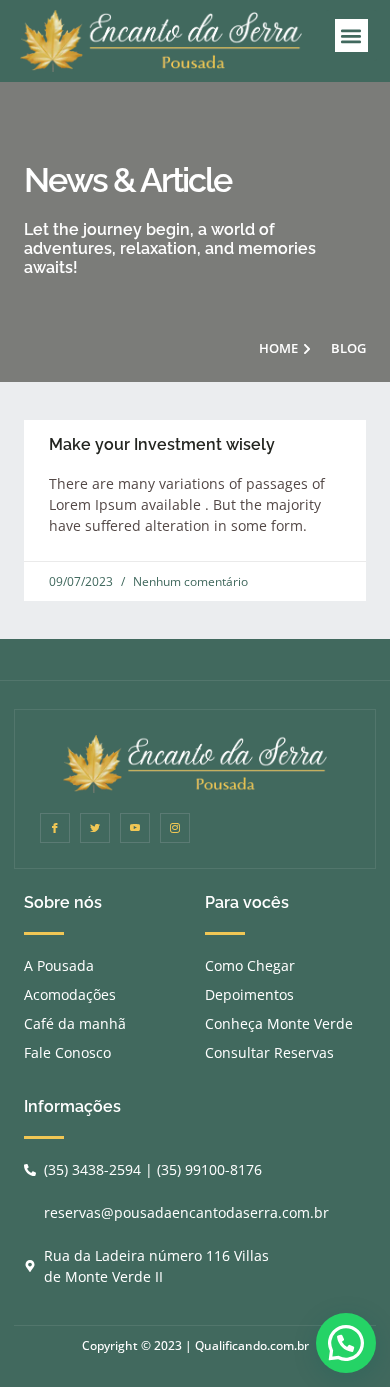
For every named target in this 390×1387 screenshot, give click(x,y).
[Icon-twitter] (95, 828)
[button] (351, 35)
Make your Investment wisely (162, 444)
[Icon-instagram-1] (175, 828)
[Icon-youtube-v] (135, 828)
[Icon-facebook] (55, 828)
